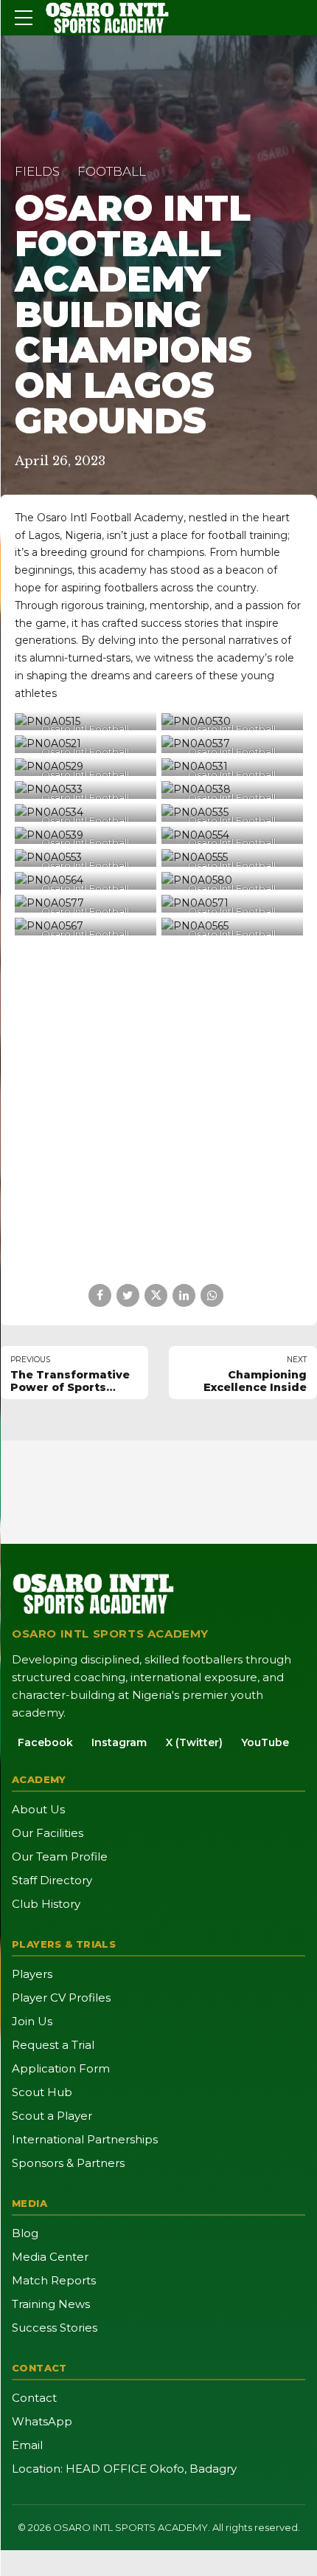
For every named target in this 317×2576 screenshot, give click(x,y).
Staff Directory (52, 1880)
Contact (34, 2398)
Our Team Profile (60, 1857)
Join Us (32, 2021)
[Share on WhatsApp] (212, 1295)
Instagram (119, 1742)
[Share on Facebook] (100, 1295)
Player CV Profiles (61, 1998)
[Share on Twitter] (128, 1295)
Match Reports (54, 2280)
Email (27, 2445)
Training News (51, 2304)
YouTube (265, 1742)
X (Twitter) (194, 1742)
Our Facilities (48, 1833)
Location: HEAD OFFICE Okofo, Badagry (124, 2469)
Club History (46, 1904)
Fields (37, 171)
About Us (38, 1809)
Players (32, 1974)
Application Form (61, 2068)
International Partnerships (85, 2139)
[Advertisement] (158, 1110)
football (112, 171)
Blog (25, 2233)
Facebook (45, 1742)
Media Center (50, 2257)
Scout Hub (42, 2092)
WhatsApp (42, 2421)
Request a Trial (53, 2045)
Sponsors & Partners (68, 2163)
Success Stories (55, 2328)
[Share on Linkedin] (184, 1295)
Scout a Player (52, 2116)
